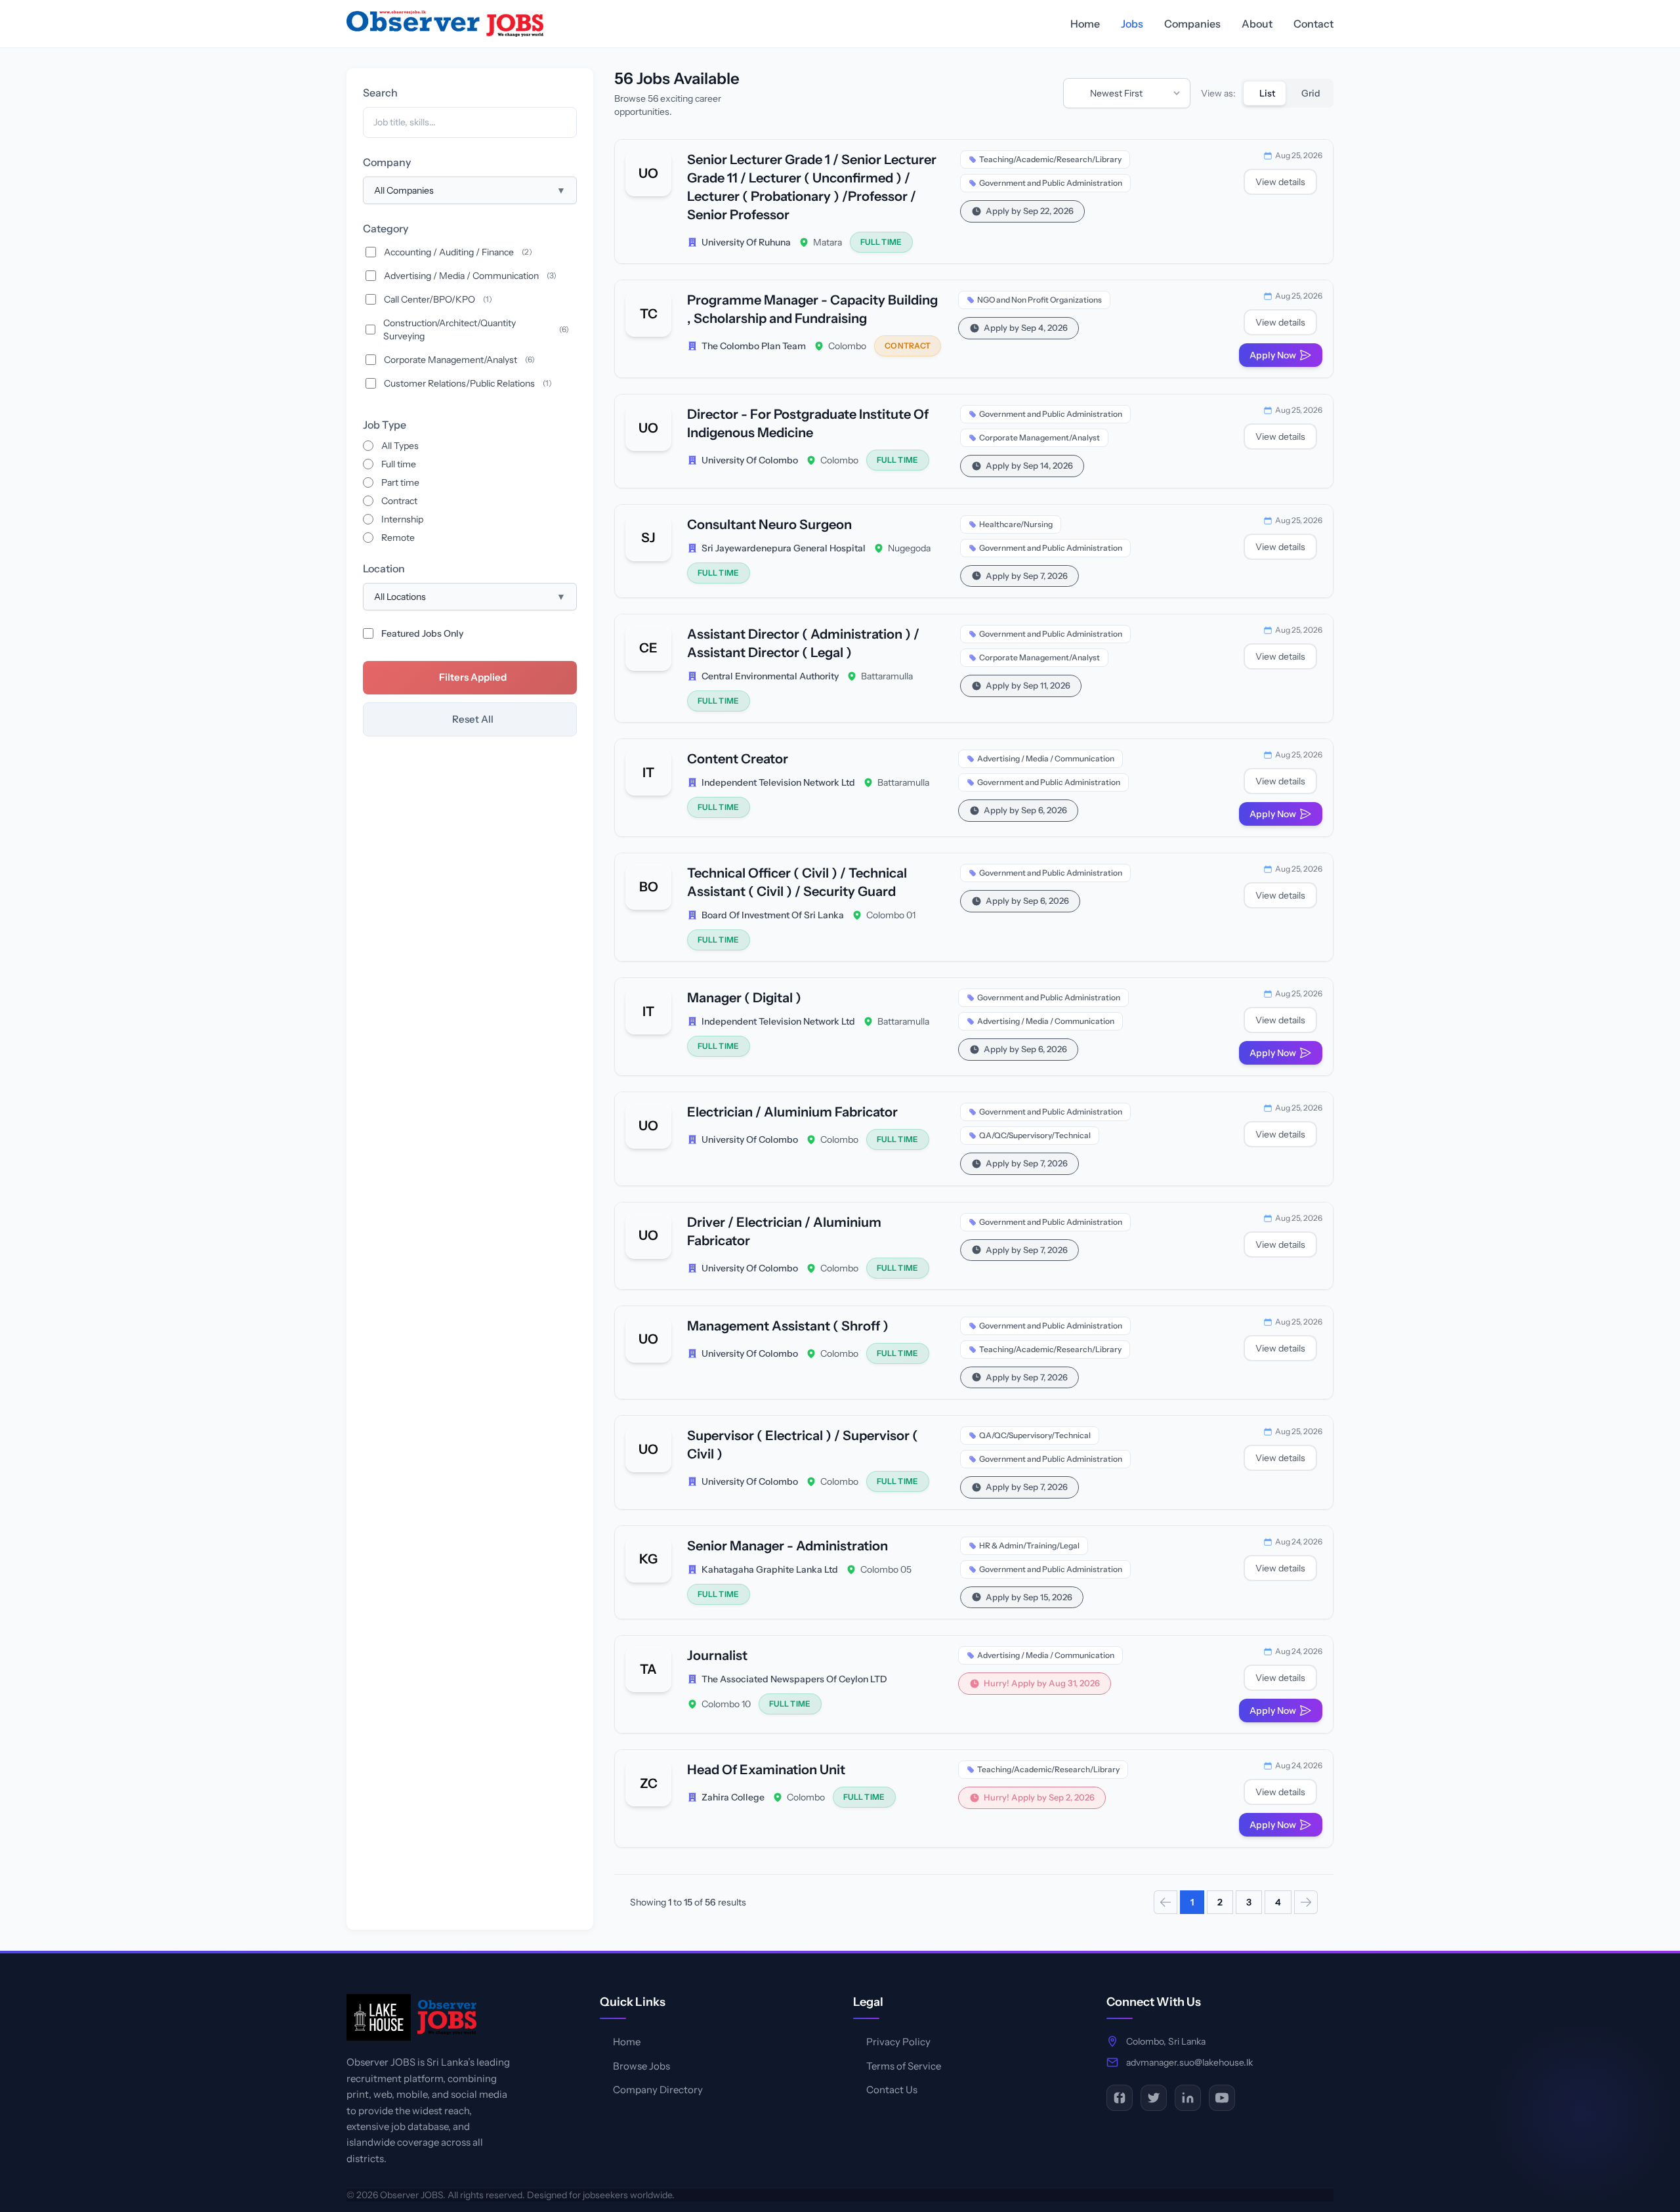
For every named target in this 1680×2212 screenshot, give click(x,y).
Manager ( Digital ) (744, 998)
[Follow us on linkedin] (1188, 2098)
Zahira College (733, 1797)
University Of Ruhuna (746, 242)
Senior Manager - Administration (787, 1546)
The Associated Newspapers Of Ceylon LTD (794, 1679)
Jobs (1132, 24)
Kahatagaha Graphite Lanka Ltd (770, 1569)
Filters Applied (473, 677)
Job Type (385, 425)
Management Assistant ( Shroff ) (788, 1326)
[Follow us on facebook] (1120, 2098)
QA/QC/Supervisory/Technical (1035, 1135)
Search (380, 93)
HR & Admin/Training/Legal (1029, 1545)
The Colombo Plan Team (754, 346)
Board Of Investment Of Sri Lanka (773, 915)
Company (387, 162)
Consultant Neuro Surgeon (769, 524)
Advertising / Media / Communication (1046, 758)
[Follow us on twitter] (1154, 2098)
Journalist (717, 1655)
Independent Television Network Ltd (778, 782)
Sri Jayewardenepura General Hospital (784, 548)
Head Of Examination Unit (766, 1770)
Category (386, 228)
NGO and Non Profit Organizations (1039, 300)
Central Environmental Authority (770, 676)
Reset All (473, 719)
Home (1085, 24)
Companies (1192, 24)
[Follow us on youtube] (1222, 2098)
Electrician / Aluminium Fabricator (792, 1112)
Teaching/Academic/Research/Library (1050, 159)
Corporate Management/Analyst (1039, 437)
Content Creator (738, 759)
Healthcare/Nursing (1016, 524)
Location (384, 568)
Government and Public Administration (1051, 183)
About (1257, 24)
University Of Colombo (750, 460)
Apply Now (1273, 355)
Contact (1313, 24)
